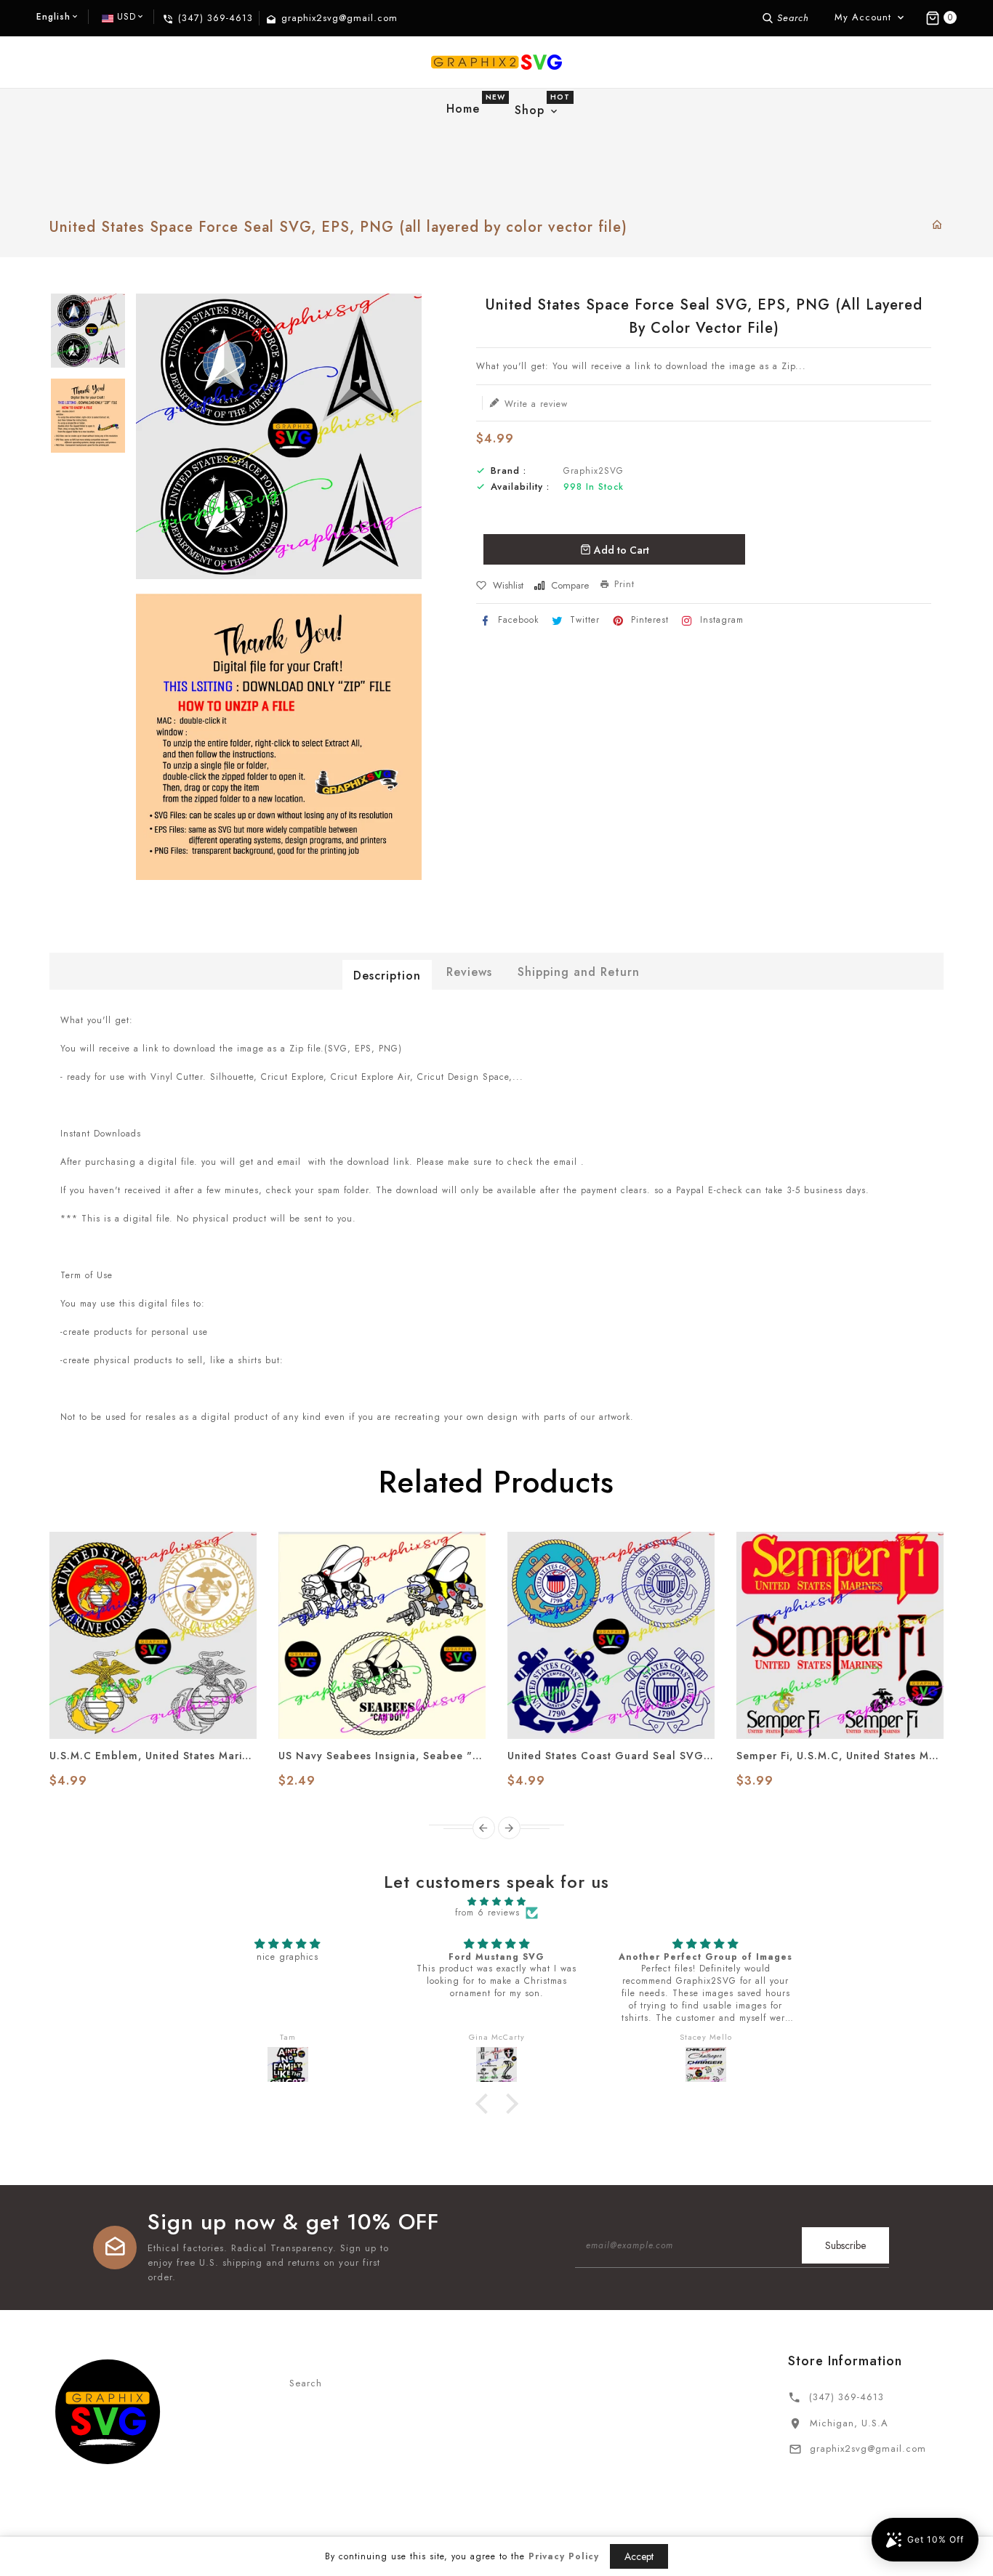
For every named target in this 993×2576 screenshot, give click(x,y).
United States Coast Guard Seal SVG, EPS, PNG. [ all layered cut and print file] (611, 1756)
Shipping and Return (579, 972)
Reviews (469, 972)
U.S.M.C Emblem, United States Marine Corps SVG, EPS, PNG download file (153, 1756)
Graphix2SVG (594, 471)
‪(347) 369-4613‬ (847, 2397)
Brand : (508, 471)
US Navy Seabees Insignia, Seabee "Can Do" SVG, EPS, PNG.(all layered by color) (382, 1756)
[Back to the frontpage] (937, 226)
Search (306, 2383)
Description (387, 976)
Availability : (520, 487)
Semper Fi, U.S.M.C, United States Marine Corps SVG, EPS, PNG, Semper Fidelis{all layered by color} (840, 1756)
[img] (496, 1902)
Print (624, 584)
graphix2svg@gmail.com (868, 2448)
